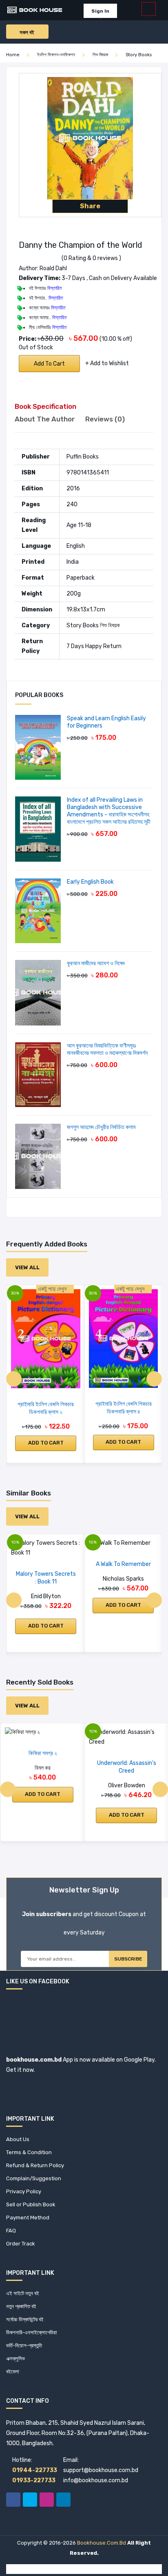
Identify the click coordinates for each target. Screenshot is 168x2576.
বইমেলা (13, 2372)
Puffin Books (83, 457)
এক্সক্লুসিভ (15, 2359)
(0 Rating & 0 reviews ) (91, 258)
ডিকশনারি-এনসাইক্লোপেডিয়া (32, 2332)
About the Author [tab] (45, 419)
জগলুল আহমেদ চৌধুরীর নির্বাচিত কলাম (101, 1127)
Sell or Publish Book (31, 2204)
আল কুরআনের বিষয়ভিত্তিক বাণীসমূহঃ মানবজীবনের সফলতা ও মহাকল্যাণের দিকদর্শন (107, 1049)
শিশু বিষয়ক (100, 55)
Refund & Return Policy (35, 2165)
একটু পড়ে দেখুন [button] (53, 1289)
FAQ (11, 2231)
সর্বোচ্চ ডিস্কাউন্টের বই (25, 2319)
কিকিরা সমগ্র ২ (43, 1753)
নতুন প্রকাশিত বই (21, 2306)
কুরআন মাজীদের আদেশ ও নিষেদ (96, 963)
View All (27, 1267)
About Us (18, 2139)
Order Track (21, 2244)
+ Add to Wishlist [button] (107, 363)
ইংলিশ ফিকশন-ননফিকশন (56, 55)
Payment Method (28, 2218)
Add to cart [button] (46, 1443)
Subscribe (128, 1959)
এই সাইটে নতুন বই (23, 2293)
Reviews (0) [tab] (105, 419)
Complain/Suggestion (34, 2178)
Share (90, 206)
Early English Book (90, 882)
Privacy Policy (24, 2191)
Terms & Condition (29, 2152)
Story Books (139, 55)
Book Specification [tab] (45, 406)
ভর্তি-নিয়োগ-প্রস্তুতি (24, 2346)
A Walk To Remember (123, 1564)
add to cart (49, 364)
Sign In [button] (100, 11)
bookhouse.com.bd (102, 2543)
